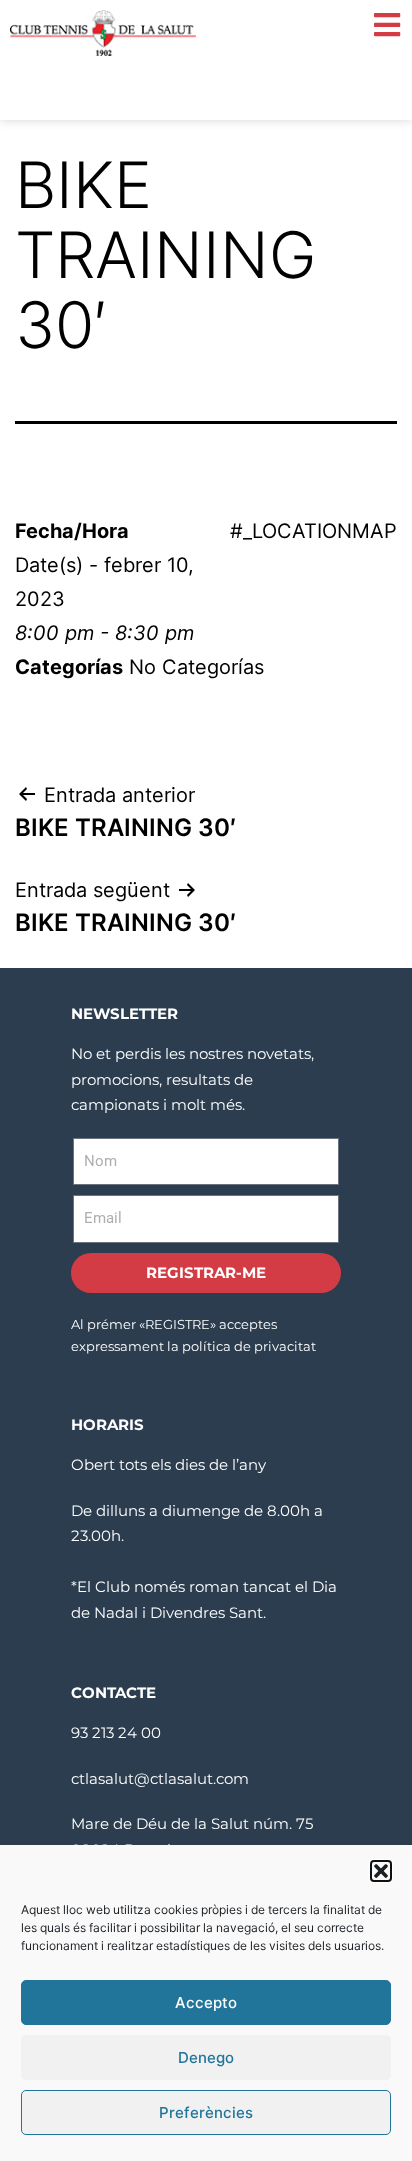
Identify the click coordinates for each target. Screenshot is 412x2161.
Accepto (206, 2002)
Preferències (206, 2112)
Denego (206, 2057)
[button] (381, 1871)
